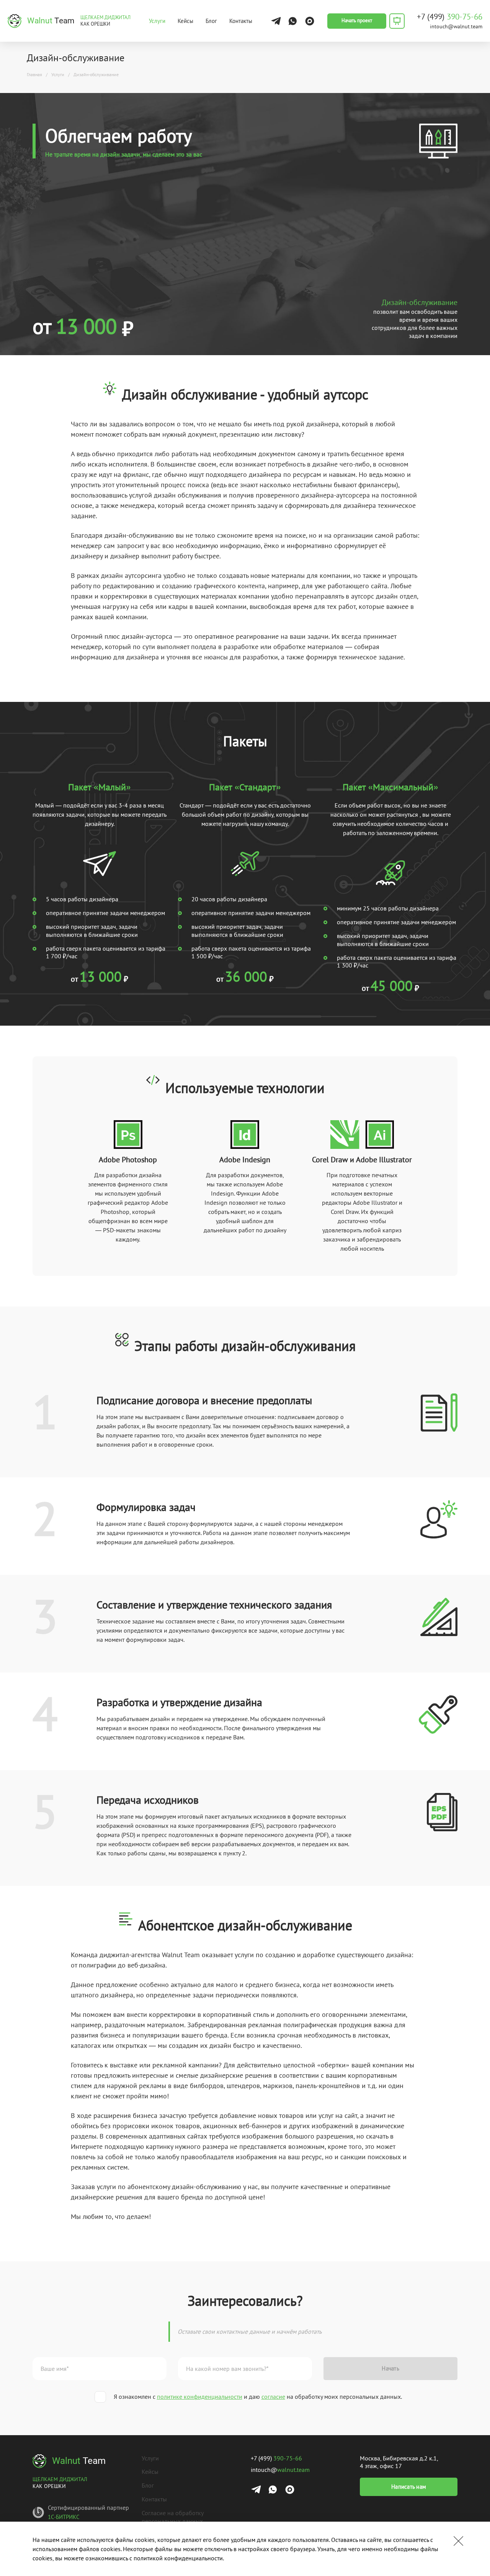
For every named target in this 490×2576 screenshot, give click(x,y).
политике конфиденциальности (200, 2397)
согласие (273, 2397)
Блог (211, 21)
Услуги (157, 21)
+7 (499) (450, 17)
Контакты (241, 21)
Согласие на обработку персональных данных (172, 2517)
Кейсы (185, 21)
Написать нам (409, 2487)
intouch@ (456, 26)
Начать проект (357, 20)
